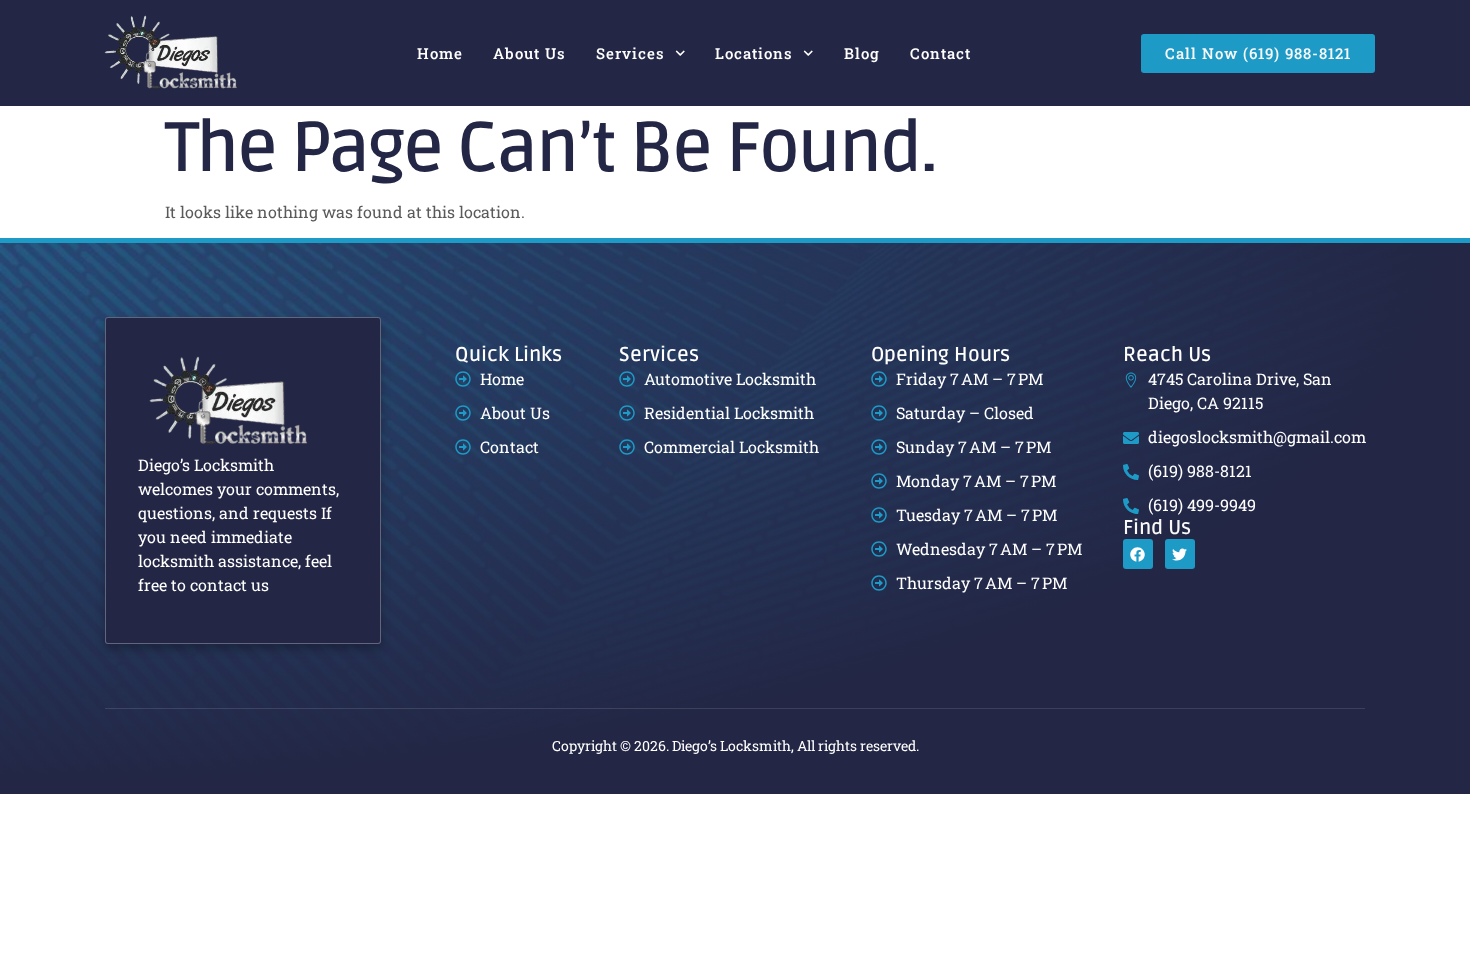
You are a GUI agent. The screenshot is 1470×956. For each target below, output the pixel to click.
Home (440, 53)
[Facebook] (1138, 554)
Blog (862, 53)
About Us (529, 53)
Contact (940, 53)
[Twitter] (1180, 554)
